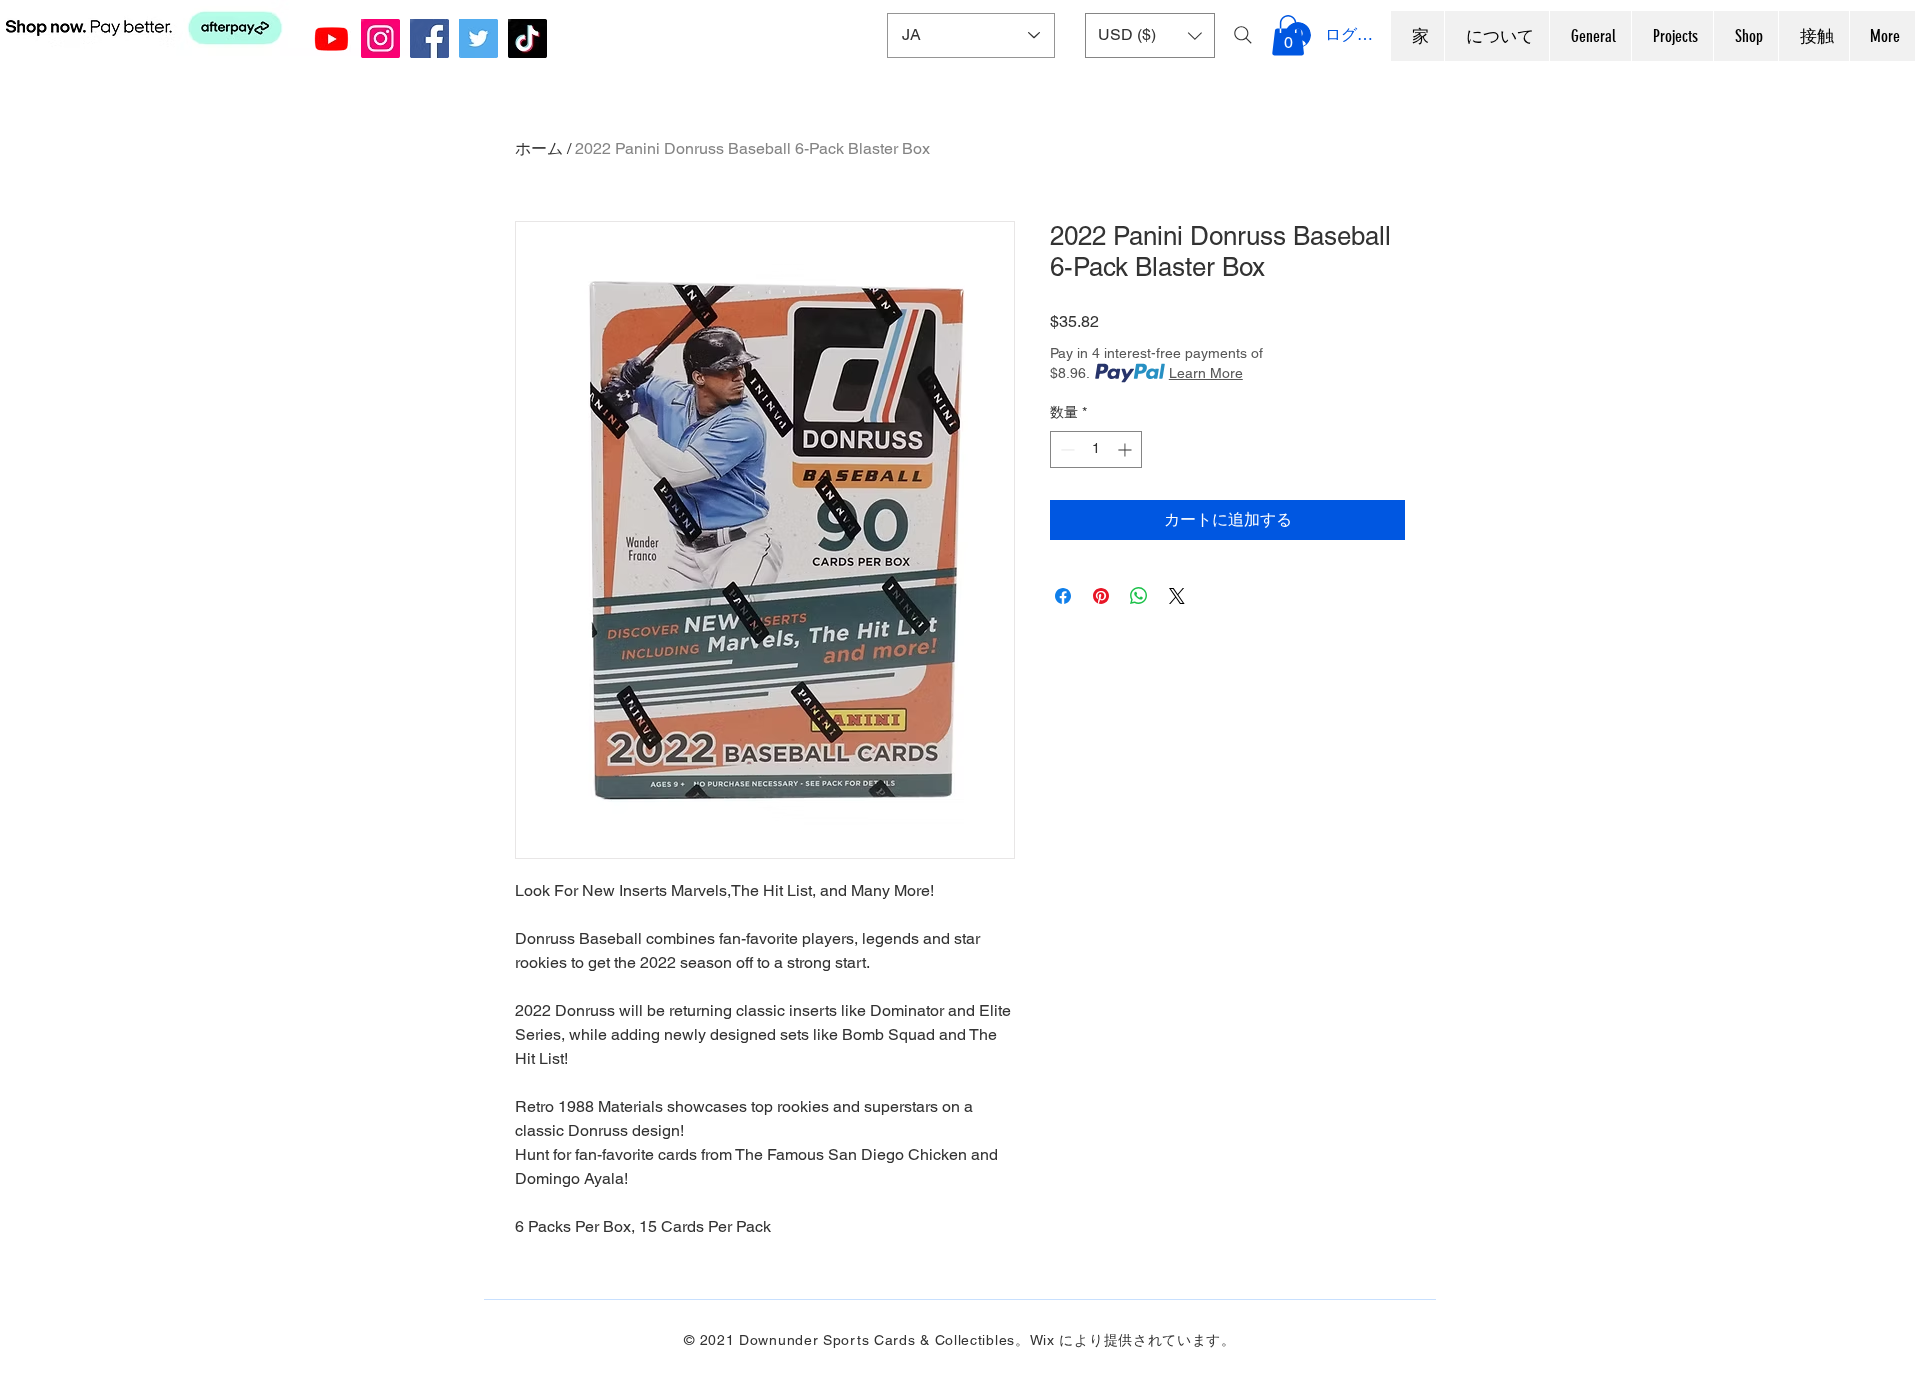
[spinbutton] (1096, 449)
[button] (1150, 35)
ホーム (539, 148)
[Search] (1243, 35)
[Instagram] (380, 38)
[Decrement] (1065, 449)
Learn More (1206, 373)
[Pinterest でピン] (1101, 596)
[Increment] (1126, 449)
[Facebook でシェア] (1063, 596)
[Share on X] (1177, 596)
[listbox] (1150, 35)
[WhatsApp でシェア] (1139, 596)
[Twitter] (478, 38)
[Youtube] (331, 38)
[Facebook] (429, 38)
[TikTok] (527, 38)
